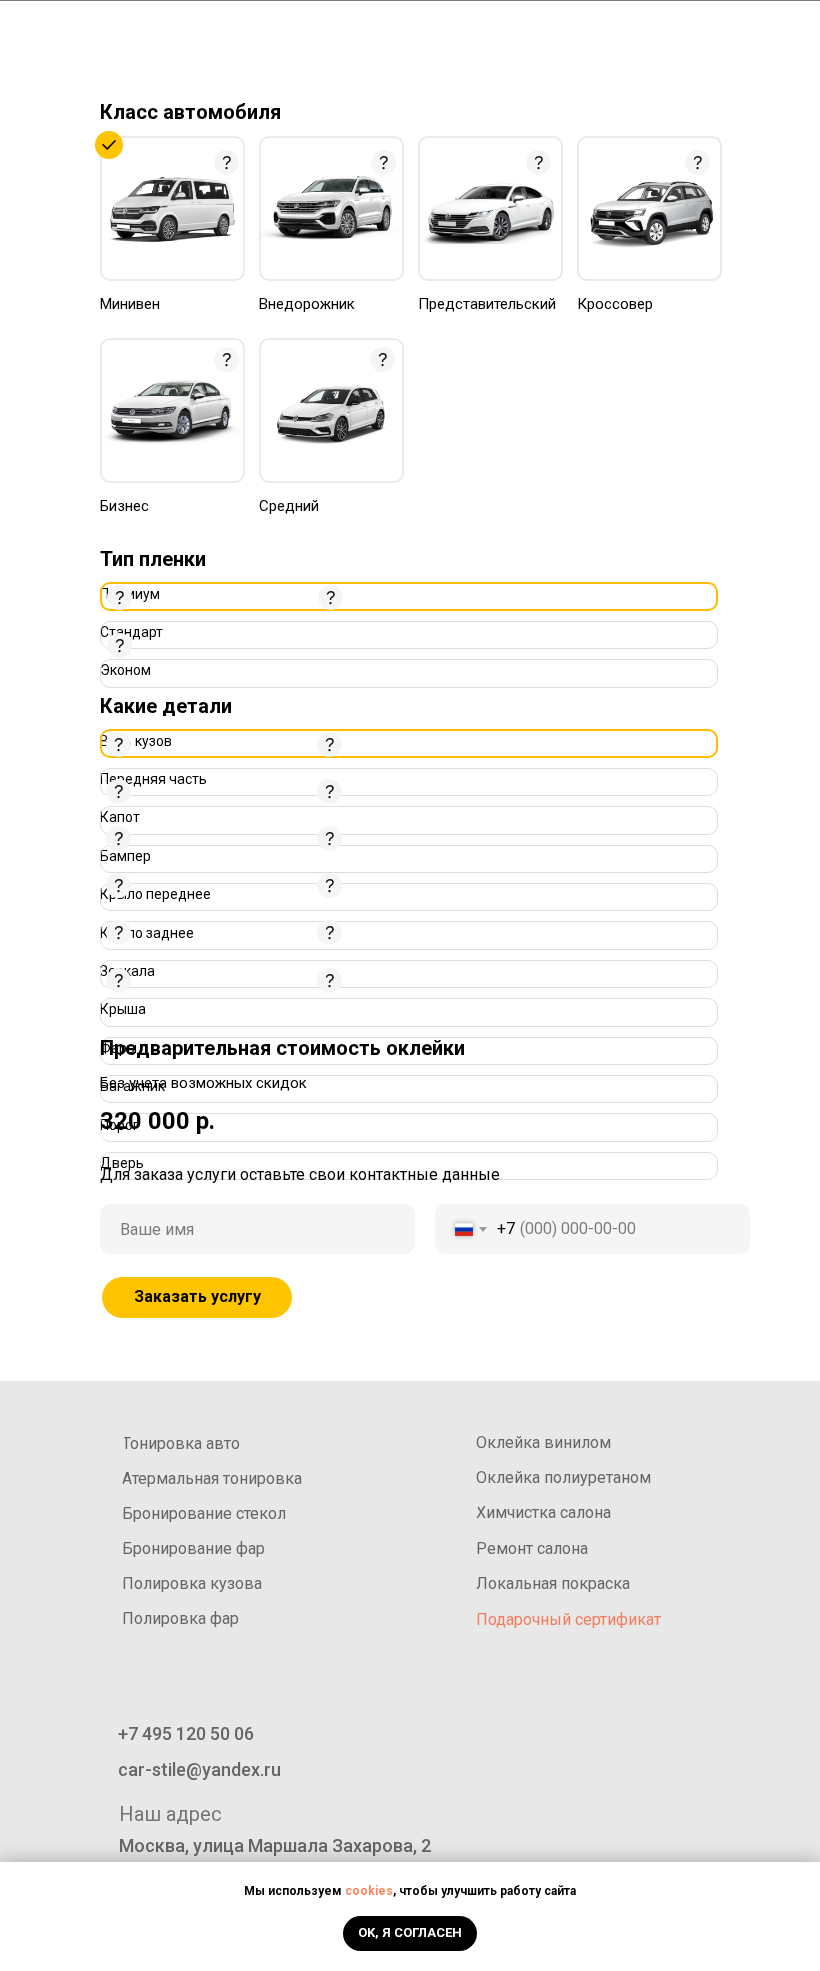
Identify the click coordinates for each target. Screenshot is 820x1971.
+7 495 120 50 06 (745, 79)
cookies (369, 1891)
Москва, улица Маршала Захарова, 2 (275, 1845)
